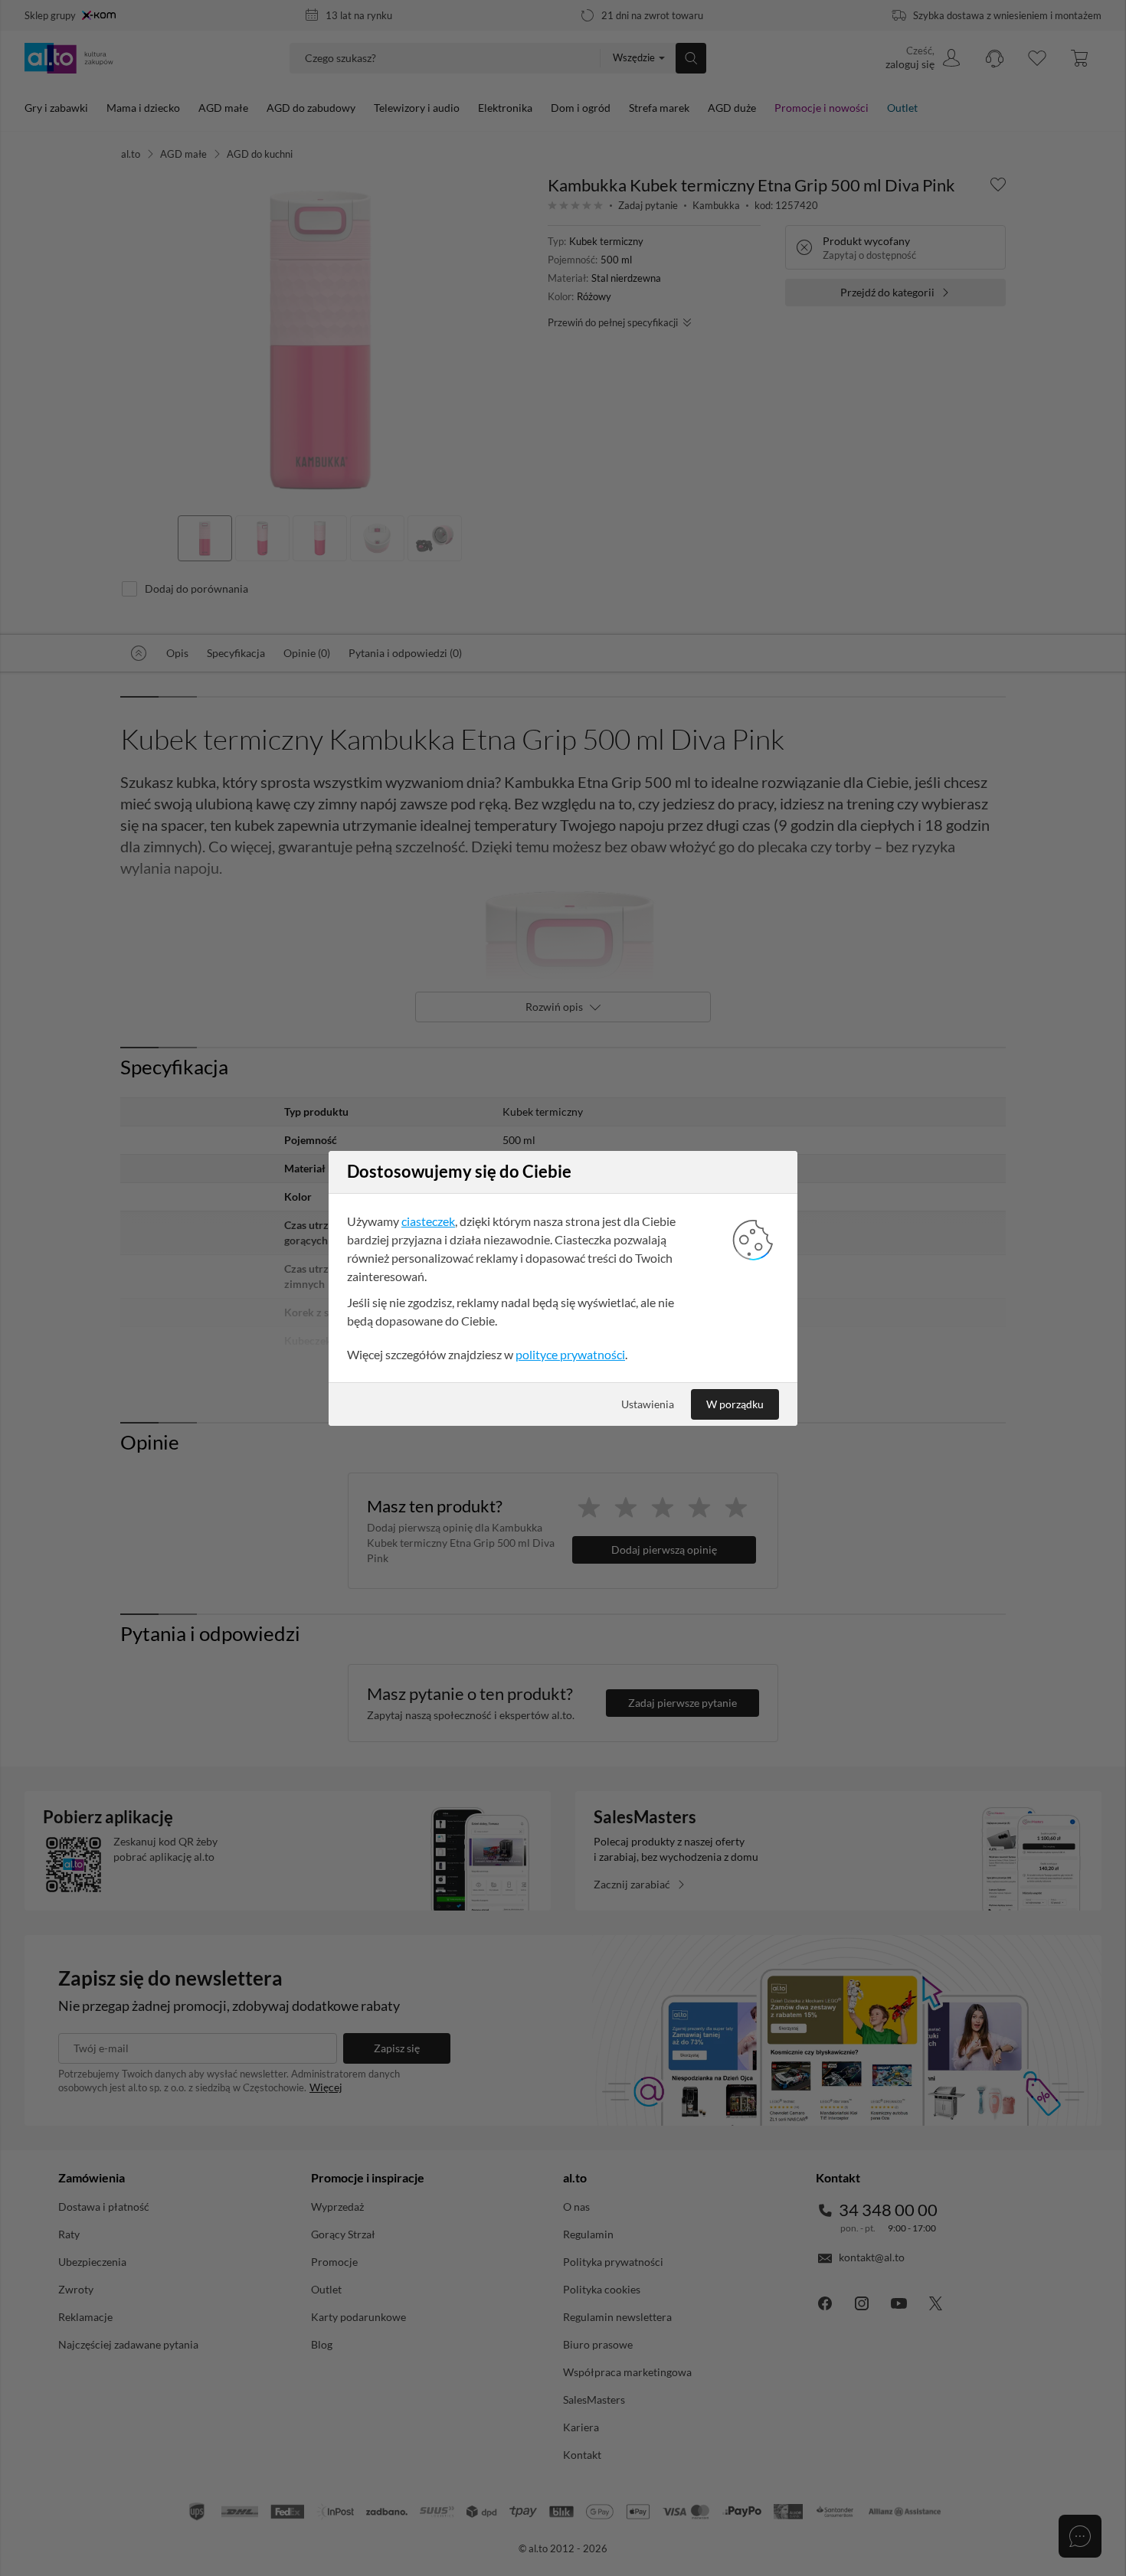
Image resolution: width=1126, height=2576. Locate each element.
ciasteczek (428, 1221)
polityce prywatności (570, 1354)
